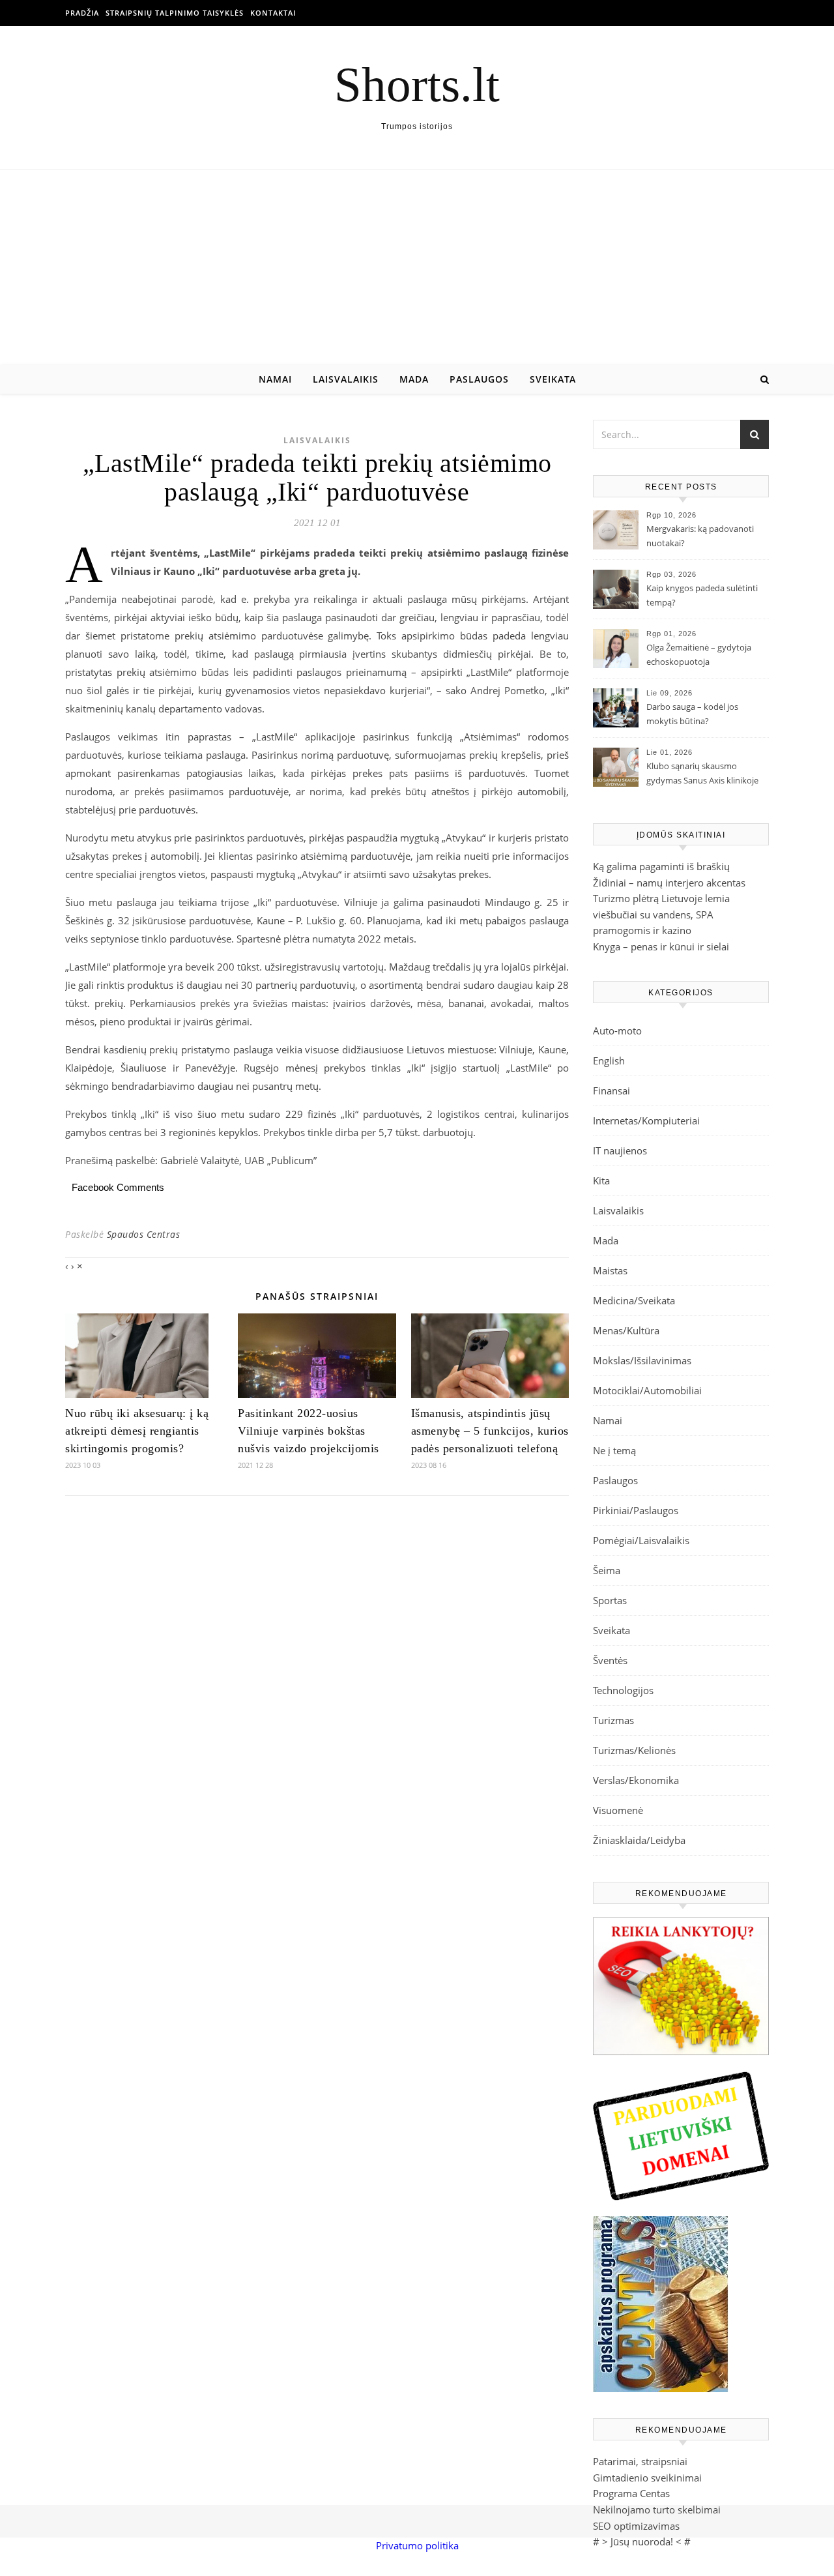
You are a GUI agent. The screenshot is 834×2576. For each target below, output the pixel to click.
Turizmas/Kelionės (634, 1750)
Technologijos (623, 1690)
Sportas (610, 1600)
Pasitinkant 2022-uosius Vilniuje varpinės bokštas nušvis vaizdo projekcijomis (309, 1431)
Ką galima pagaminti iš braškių (661, 866)
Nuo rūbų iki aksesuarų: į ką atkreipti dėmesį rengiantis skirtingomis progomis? (137, 1431)
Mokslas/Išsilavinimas (642, 1360)
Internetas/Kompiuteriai (646, 1120)
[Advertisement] (417, 267)
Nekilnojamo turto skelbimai (657, 2510)
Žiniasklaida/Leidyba (639, 1840)
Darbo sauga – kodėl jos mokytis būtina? (692, 714)
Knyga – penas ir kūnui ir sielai (661, 946)
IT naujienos (620, 1150)
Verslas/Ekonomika (636, 1780)
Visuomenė (618, 1810)
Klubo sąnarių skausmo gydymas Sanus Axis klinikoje (702, 773)
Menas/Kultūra (626, 1330)
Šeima (607, 1570)
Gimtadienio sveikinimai (647, 2478)
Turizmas (613, 1720)
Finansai (611, 1090)
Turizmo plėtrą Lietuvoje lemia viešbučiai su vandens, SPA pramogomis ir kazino (661, 914)
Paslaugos (479, 379)
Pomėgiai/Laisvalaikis (641, 1540)
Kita (601, 1180)
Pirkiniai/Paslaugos (636, 1510)
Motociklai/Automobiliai (647, 1390)
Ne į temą (614, 1450)
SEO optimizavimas (636, 2526)
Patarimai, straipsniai (640, 2461)
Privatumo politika (417, 2545)
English (609, 1061)
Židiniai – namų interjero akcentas (669, 883)
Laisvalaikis (346, 379)
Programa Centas (631, 2493)
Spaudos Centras (144, 1234)
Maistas (610, 1270)
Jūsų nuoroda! (642, 2541)
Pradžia (82, 13)
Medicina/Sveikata (634, 1300)
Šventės (610, 1660)
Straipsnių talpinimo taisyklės (175, 13)
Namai (275, 379)
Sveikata (553, 379)
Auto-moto (617, 1031)
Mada (414, 379)
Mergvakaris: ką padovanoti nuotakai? (700, 536)
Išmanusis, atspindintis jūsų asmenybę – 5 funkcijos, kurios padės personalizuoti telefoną (490, 1431)
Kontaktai (273, 13)
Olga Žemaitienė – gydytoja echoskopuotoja (699, 654)
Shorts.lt (417, 84)
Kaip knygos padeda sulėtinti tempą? (702, 595)
